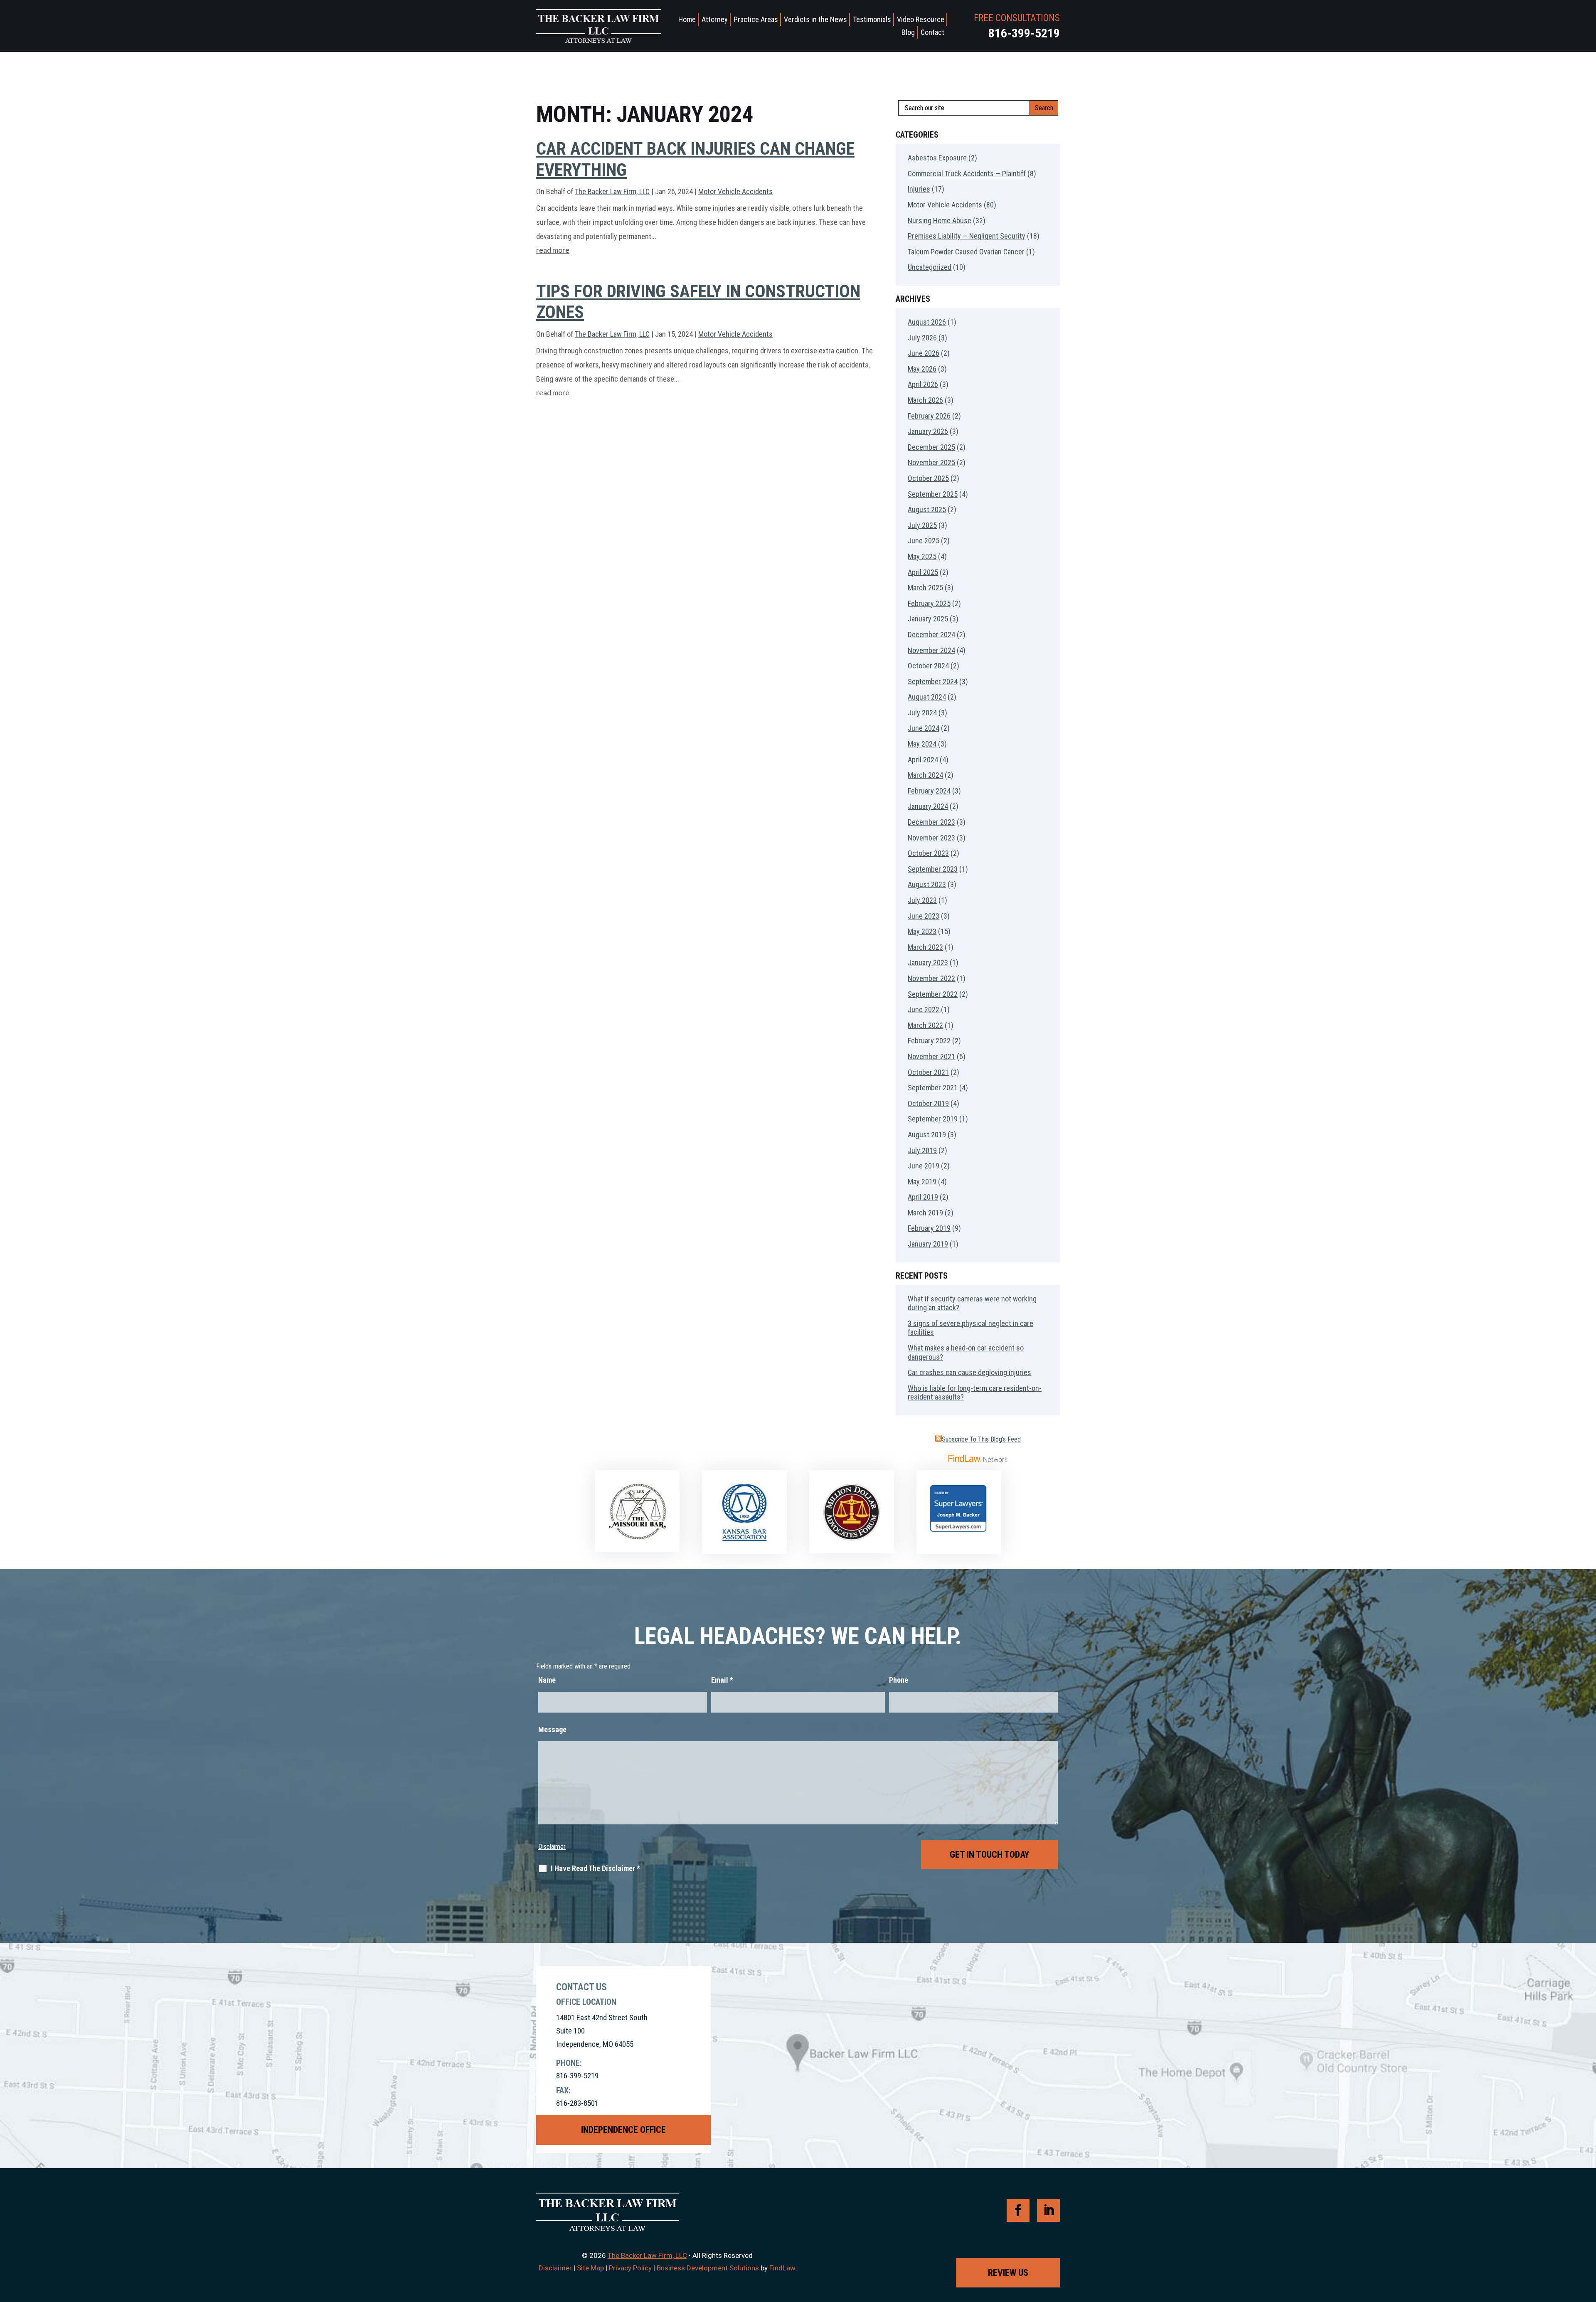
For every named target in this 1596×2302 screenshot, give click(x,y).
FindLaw (782, 2268)
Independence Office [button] (623, 2130)
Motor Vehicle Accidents (735, 191)
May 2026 (922, 369)
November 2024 (931, 650)
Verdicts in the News (815, 19)
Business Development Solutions (708, 2268)
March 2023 (925, 947)
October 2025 (928, 478)
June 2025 (924, 541)
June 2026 (924, 353)
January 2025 (928, 619)
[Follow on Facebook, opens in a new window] (1018, 2210)
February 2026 (929, 416)
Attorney (715, 19)
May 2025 (922, 556)
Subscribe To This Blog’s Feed (981, 1439)
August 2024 (927, 697)
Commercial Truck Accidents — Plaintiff (967, 174)
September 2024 (933, 681)
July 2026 (922, 338)
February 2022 (929, 1041)
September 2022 (933, 994)
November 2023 (931, 838)
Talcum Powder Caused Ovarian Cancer (966, 252)
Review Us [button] (1008, 2273)
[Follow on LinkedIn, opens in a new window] (1048, 2210)
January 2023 (928, 962)
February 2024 (929, 791)
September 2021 (933, 1088)
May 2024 (922, 744)
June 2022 (924, 1009)
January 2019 (928, 1244)
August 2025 (927, 509)
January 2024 (928, 806)
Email (722, 1680)
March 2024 (925, 775)
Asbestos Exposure (937, 158)
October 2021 (928, 1072)
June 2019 (924, 1166)
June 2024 (924, 728)
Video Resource (921, 19)
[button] (1588, 2242)
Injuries (919, 189)
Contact (932, 32)
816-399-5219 (1024, 33)
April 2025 (923, 572)
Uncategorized (930, 267)
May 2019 (922, 1182)
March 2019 (925, 1213)
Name (547, 1680)
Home (687, 19)
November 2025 (931, 462)
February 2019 (929, 1228)
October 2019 (928, 1103)
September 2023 (933, 869)
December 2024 (931, 635)
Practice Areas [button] (756, 19)
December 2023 (931, 822)
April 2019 (923, 1197)
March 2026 (925, 400)
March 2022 (925, 1025)
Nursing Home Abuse (940, 221)
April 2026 (923, 384)
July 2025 (922, 525)
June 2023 (924, 916)
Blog (908, 32)
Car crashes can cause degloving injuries (969, 1372)
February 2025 (929, 603)
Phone (899, 1680)
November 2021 (931, 1056)
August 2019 (927, 1135)
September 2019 (933, 1119)
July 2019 (922, 1150)
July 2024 (922, 713)
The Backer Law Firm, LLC (612, 191)
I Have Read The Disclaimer (595, 1868)
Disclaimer (552, 1847)
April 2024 (923, 760)
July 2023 (922, 900)
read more (553, 250)
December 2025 (931, 447)
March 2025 (925, 588)
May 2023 (922, 931)
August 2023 (927, 884)
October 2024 (928, 666)
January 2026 (928, 431)
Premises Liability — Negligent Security (967, 236)
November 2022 (931, 978)
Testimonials (872, 19)
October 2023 (928, 853)
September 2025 (933, 494)
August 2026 (927, 322)
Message (552, 1729)
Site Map (590, 2268)
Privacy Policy (630, 2268)
